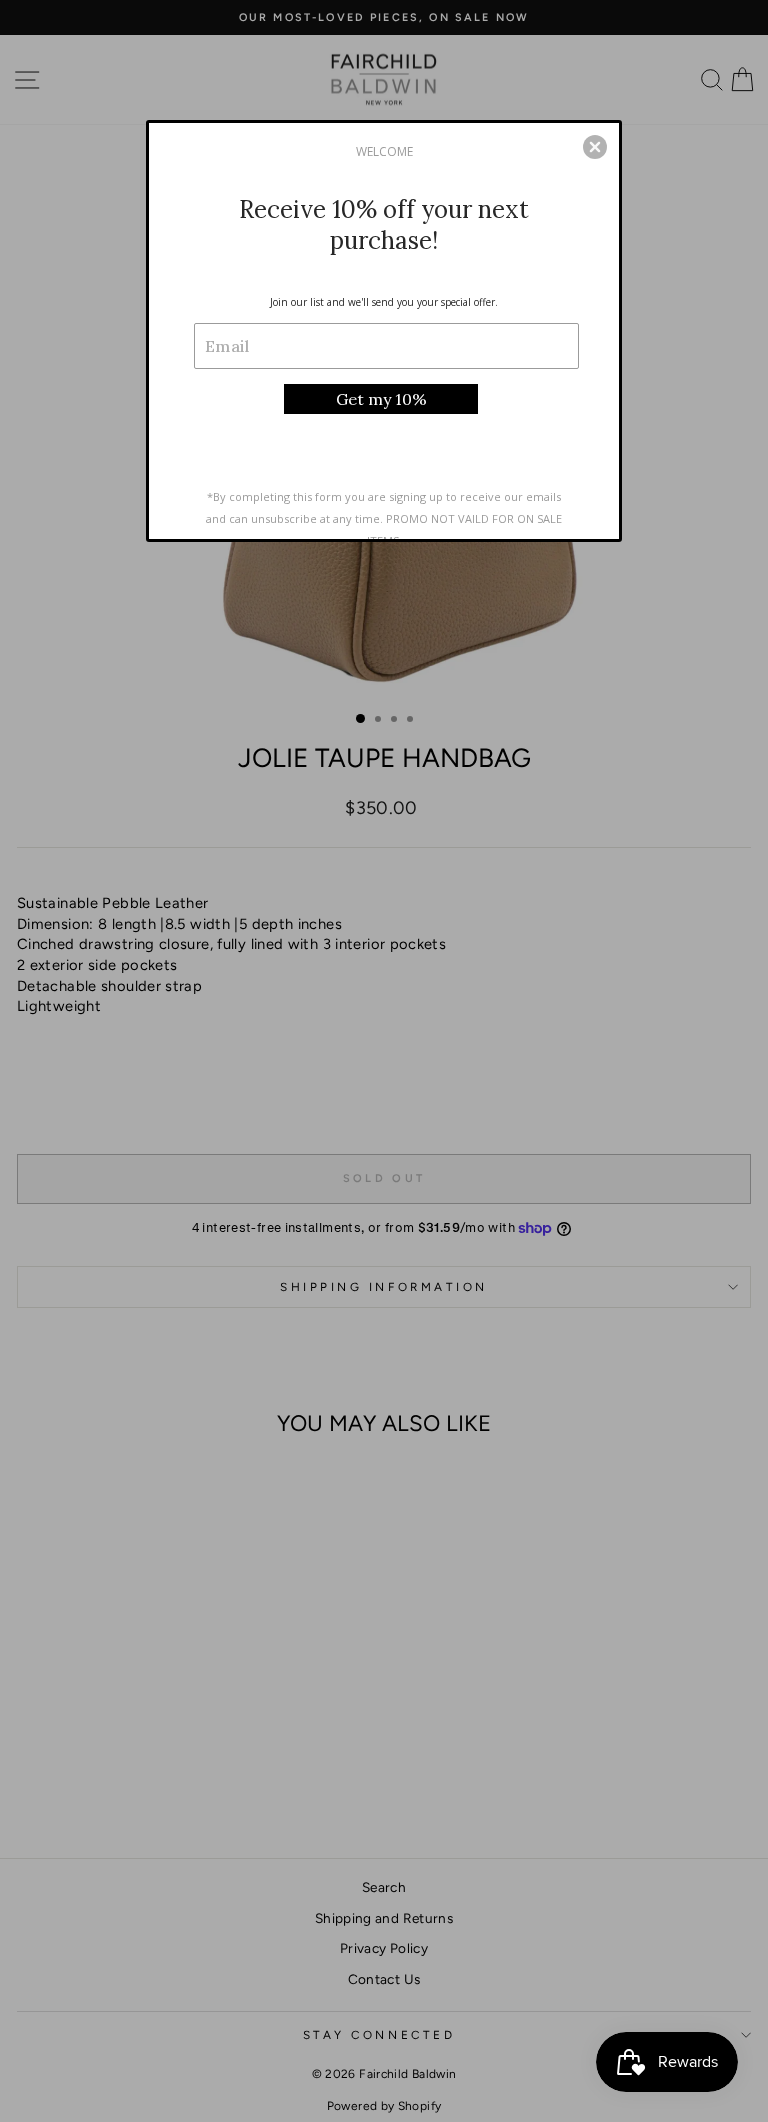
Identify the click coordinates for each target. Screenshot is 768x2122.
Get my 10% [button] (381, 399)
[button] (595, 147)
